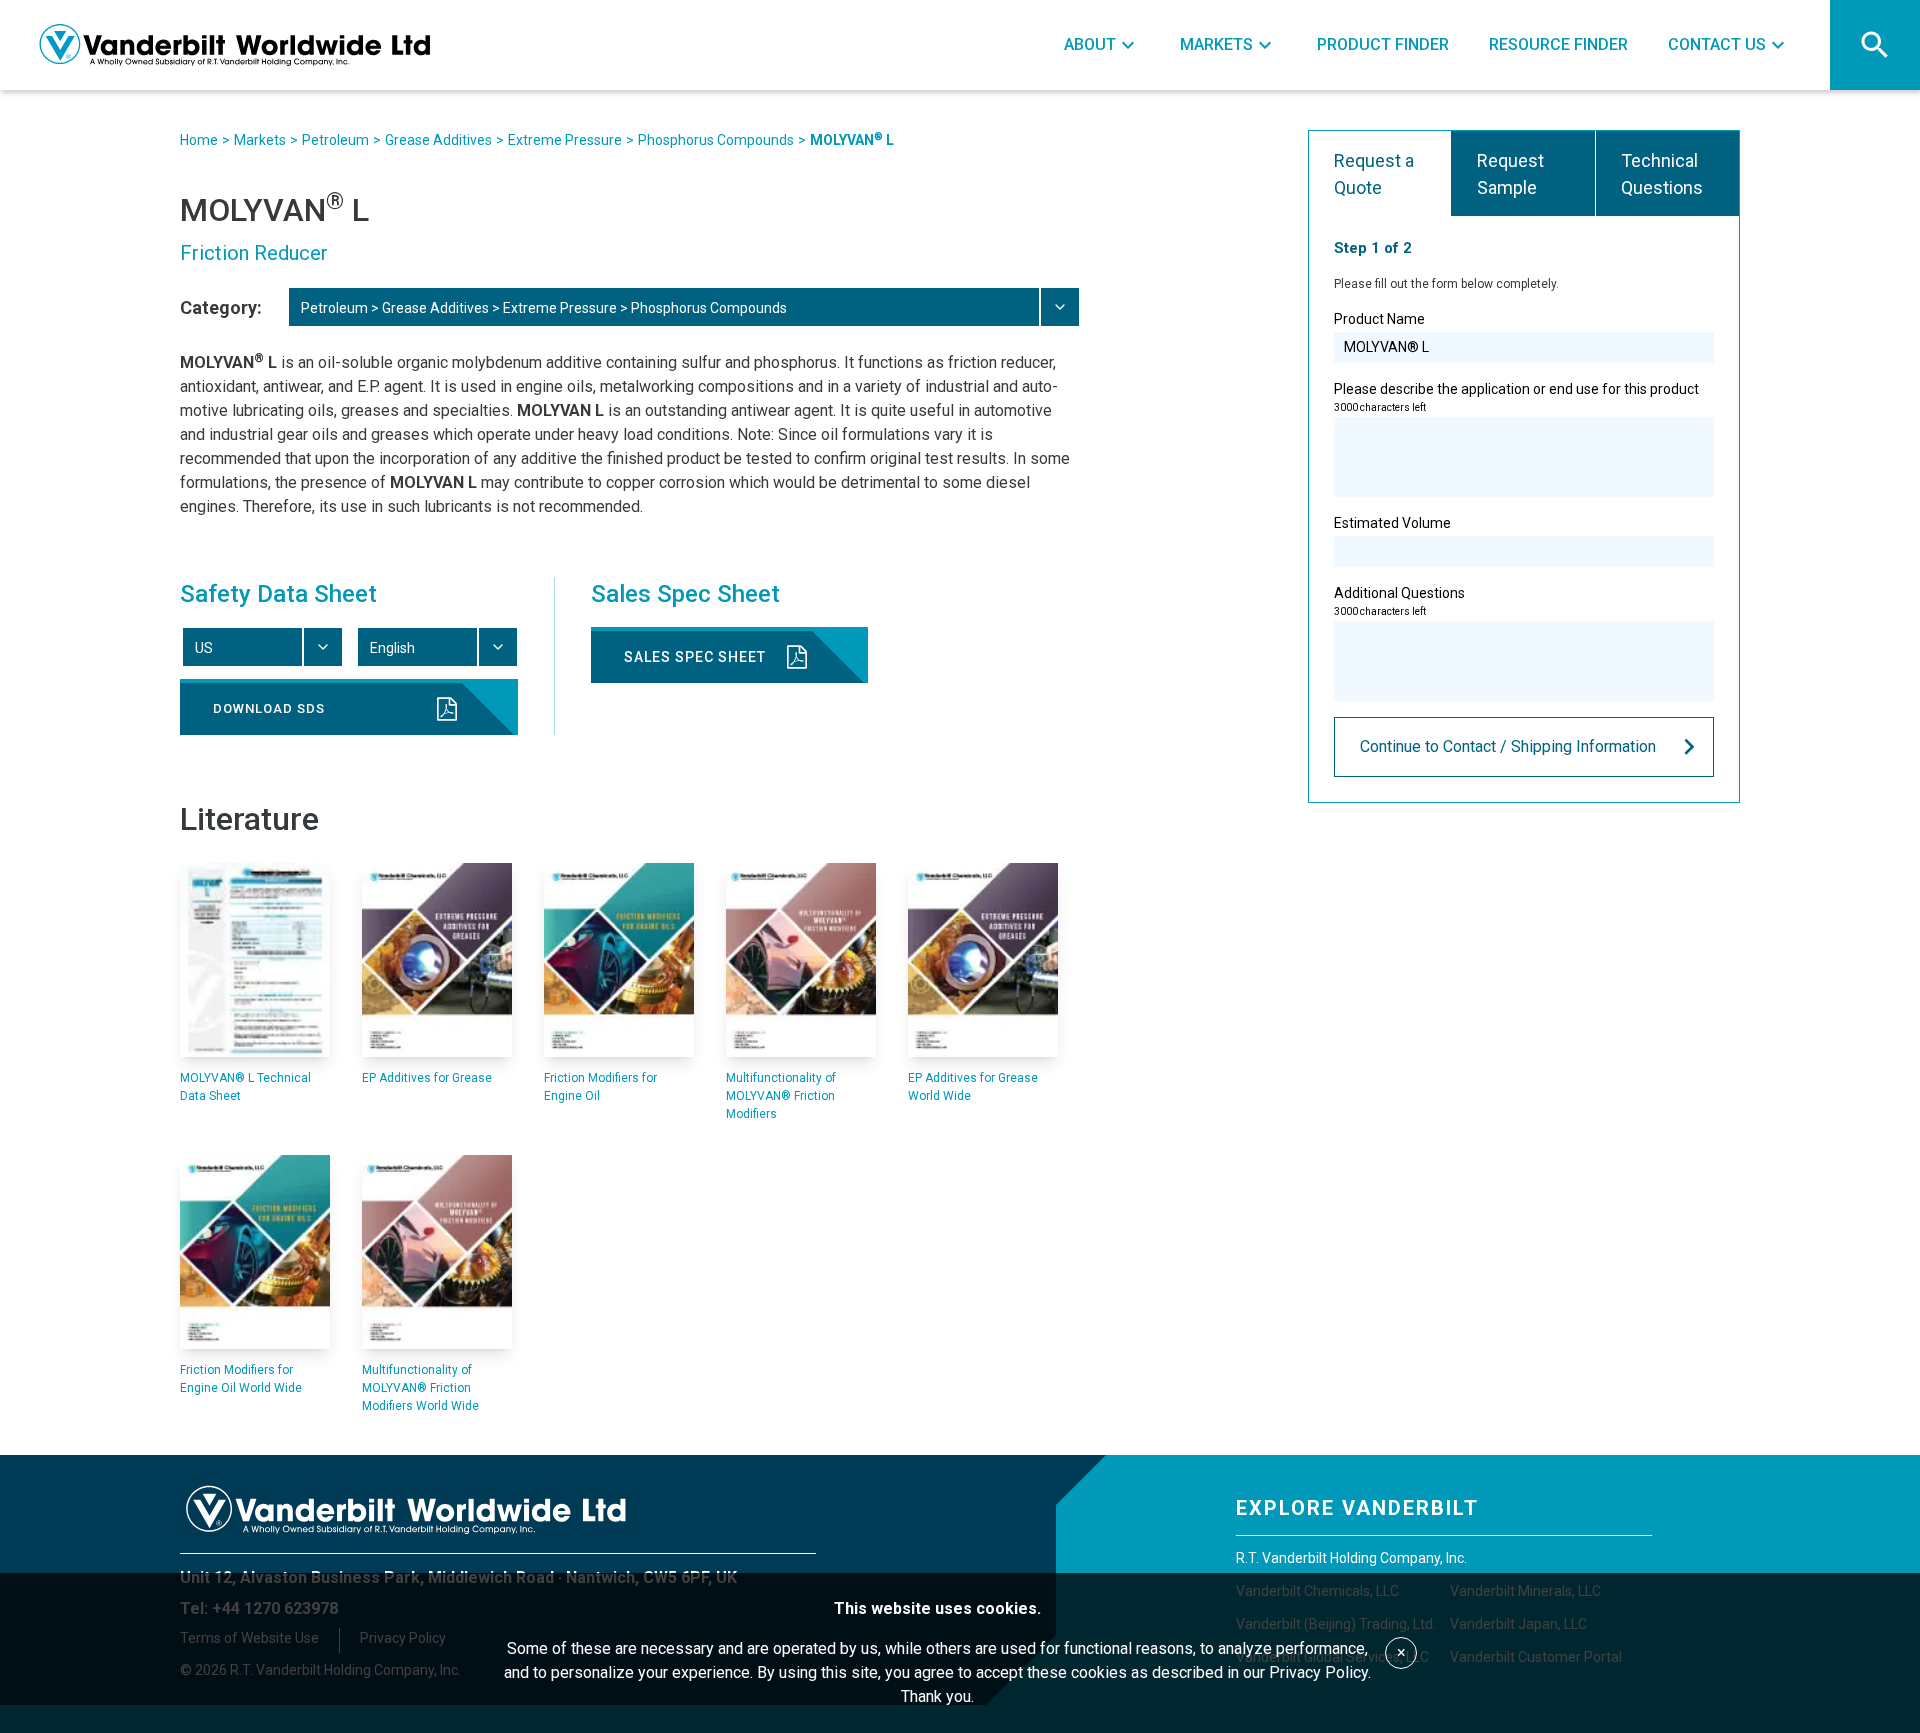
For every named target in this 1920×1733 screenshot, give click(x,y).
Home (199, 140)
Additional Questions (1399, 601)
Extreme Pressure (565, 140)
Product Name (1379, 319)
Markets (260, 140)
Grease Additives (438, 140)
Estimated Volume (1392, 523)
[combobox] (683, 307)
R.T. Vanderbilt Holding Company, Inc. (1351, 1558)
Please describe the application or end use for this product (1516, 397)
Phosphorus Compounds (716, 140)
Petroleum (335, 140)
